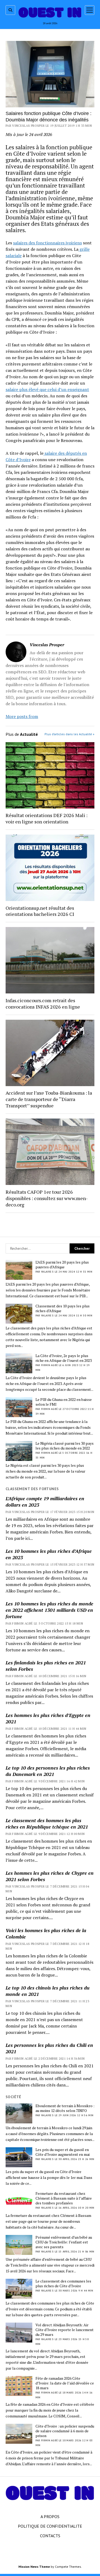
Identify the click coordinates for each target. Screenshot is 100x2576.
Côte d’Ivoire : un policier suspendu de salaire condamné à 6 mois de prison (65, 2431)
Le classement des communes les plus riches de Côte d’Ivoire (63, 2284)
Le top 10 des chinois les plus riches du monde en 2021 (48, 1991)
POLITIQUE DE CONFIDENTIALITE (50, 2526)
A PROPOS (50, 2517)
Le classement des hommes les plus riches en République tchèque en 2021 (47, 1823)
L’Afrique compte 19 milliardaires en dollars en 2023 (45, 1502)
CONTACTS (50, 2536)
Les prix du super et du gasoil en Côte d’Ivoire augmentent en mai (63, 2152)
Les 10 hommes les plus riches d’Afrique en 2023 (49, 1554)
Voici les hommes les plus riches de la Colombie (46, 1933)
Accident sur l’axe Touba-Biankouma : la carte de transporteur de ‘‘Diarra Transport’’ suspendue (49, 1099)
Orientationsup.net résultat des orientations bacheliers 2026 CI (40, 911)
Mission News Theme (34, 2567)
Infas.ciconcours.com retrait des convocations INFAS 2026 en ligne (43, 1004)
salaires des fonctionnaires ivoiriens (47, 243)
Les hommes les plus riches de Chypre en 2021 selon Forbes (50, 1876)
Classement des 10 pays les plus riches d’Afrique (63, 1308)
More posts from (22, 716)
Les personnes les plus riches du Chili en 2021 (49, 2048)
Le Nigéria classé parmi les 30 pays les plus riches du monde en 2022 (65, 1446)
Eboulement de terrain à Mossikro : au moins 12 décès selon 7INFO (65, 2108)
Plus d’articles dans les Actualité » (69, 734)
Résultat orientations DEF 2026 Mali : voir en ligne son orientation (47, 818)
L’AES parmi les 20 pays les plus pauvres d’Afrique (62, 1265)
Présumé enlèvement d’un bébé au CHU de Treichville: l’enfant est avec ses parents (64, 2242)
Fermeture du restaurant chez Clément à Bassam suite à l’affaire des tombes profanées (64, 2198)
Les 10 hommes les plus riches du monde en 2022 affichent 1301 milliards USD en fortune (49, 1610)
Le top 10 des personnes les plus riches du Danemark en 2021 (48, 1771)
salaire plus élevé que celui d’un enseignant (47, 389)
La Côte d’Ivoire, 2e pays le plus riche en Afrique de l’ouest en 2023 (64, 1358)
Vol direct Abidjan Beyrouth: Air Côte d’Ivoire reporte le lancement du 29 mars (65, 2330)
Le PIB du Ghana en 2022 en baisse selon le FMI (64, 1402)
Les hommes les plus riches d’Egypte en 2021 (48, 1718)
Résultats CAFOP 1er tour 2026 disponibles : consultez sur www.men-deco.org (47, 1198)
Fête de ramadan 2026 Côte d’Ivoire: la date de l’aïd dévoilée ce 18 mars (65, 2383)
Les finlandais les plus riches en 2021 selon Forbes (46, 1666)
